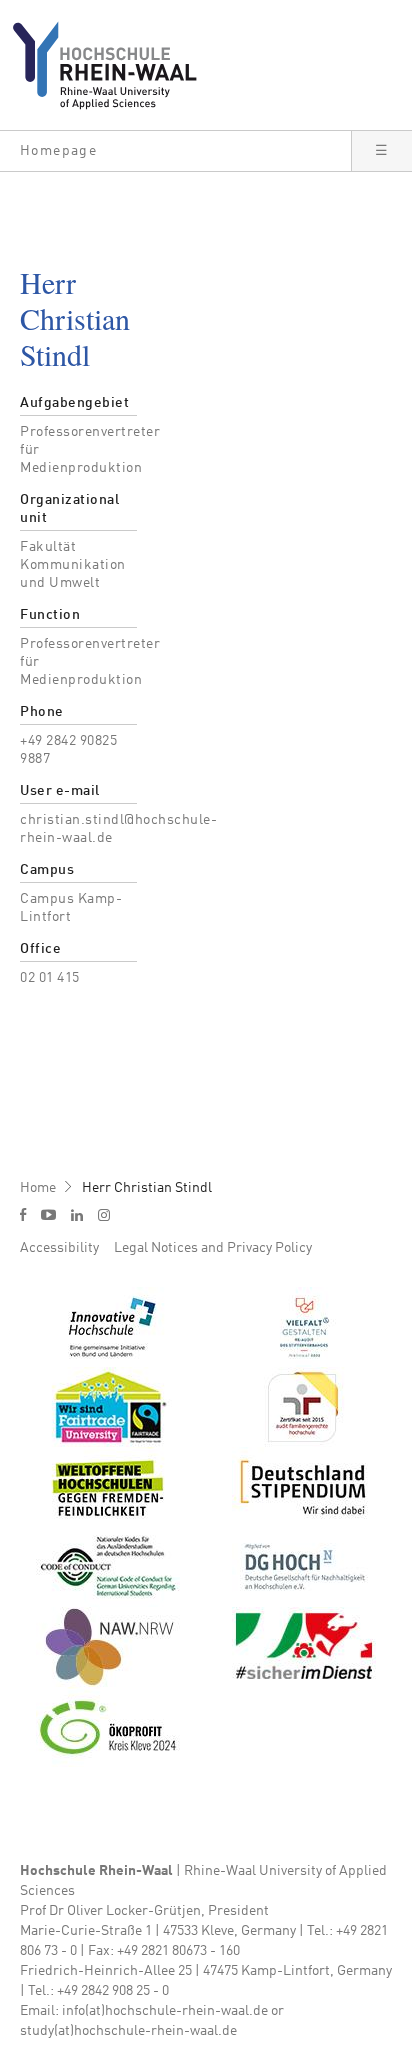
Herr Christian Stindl (147, 1188)
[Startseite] (112, 65)
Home (38, 1188)
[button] (175, 151)
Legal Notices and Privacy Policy (213, 1248)
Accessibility (59, 1248)
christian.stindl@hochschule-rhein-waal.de (118, 829)
